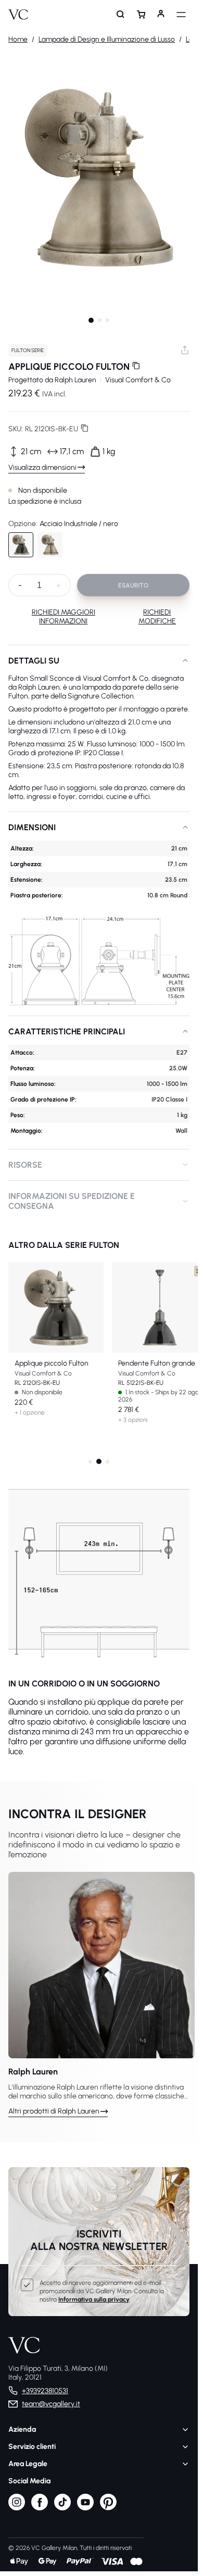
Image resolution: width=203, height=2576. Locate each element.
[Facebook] (40, 2508)
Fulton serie (28, 350)
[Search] (121, 15)
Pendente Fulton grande (157, 1363)
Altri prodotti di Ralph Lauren (54, 2111)
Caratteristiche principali (67, 1031)
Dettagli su (34, 661)
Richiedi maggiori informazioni (64, 617)
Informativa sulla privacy (94, 2299)
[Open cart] (141, 15)
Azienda (22, 2429)
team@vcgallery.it (51, 2404)
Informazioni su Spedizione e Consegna (72, 1201)
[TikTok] (62, 2508)
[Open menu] (181, 15)
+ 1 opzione (30, 1412)
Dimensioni (32, 827)
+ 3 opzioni (133, 1420)
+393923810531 (45, 2391)
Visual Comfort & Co (138, 380)
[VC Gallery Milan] (18, 15)
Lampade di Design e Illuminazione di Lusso (107, 39)
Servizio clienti (32, 2447)
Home (18, 39)
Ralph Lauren (75, 380)
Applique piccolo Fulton (52, 1363)
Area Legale (28, 2464)
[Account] (161, 15)
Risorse (25, 1165)
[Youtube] (85, 2508)
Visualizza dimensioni (42, 467)
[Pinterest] (108, 2508)
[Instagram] (17, 2508)
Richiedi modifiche (157, 617)
